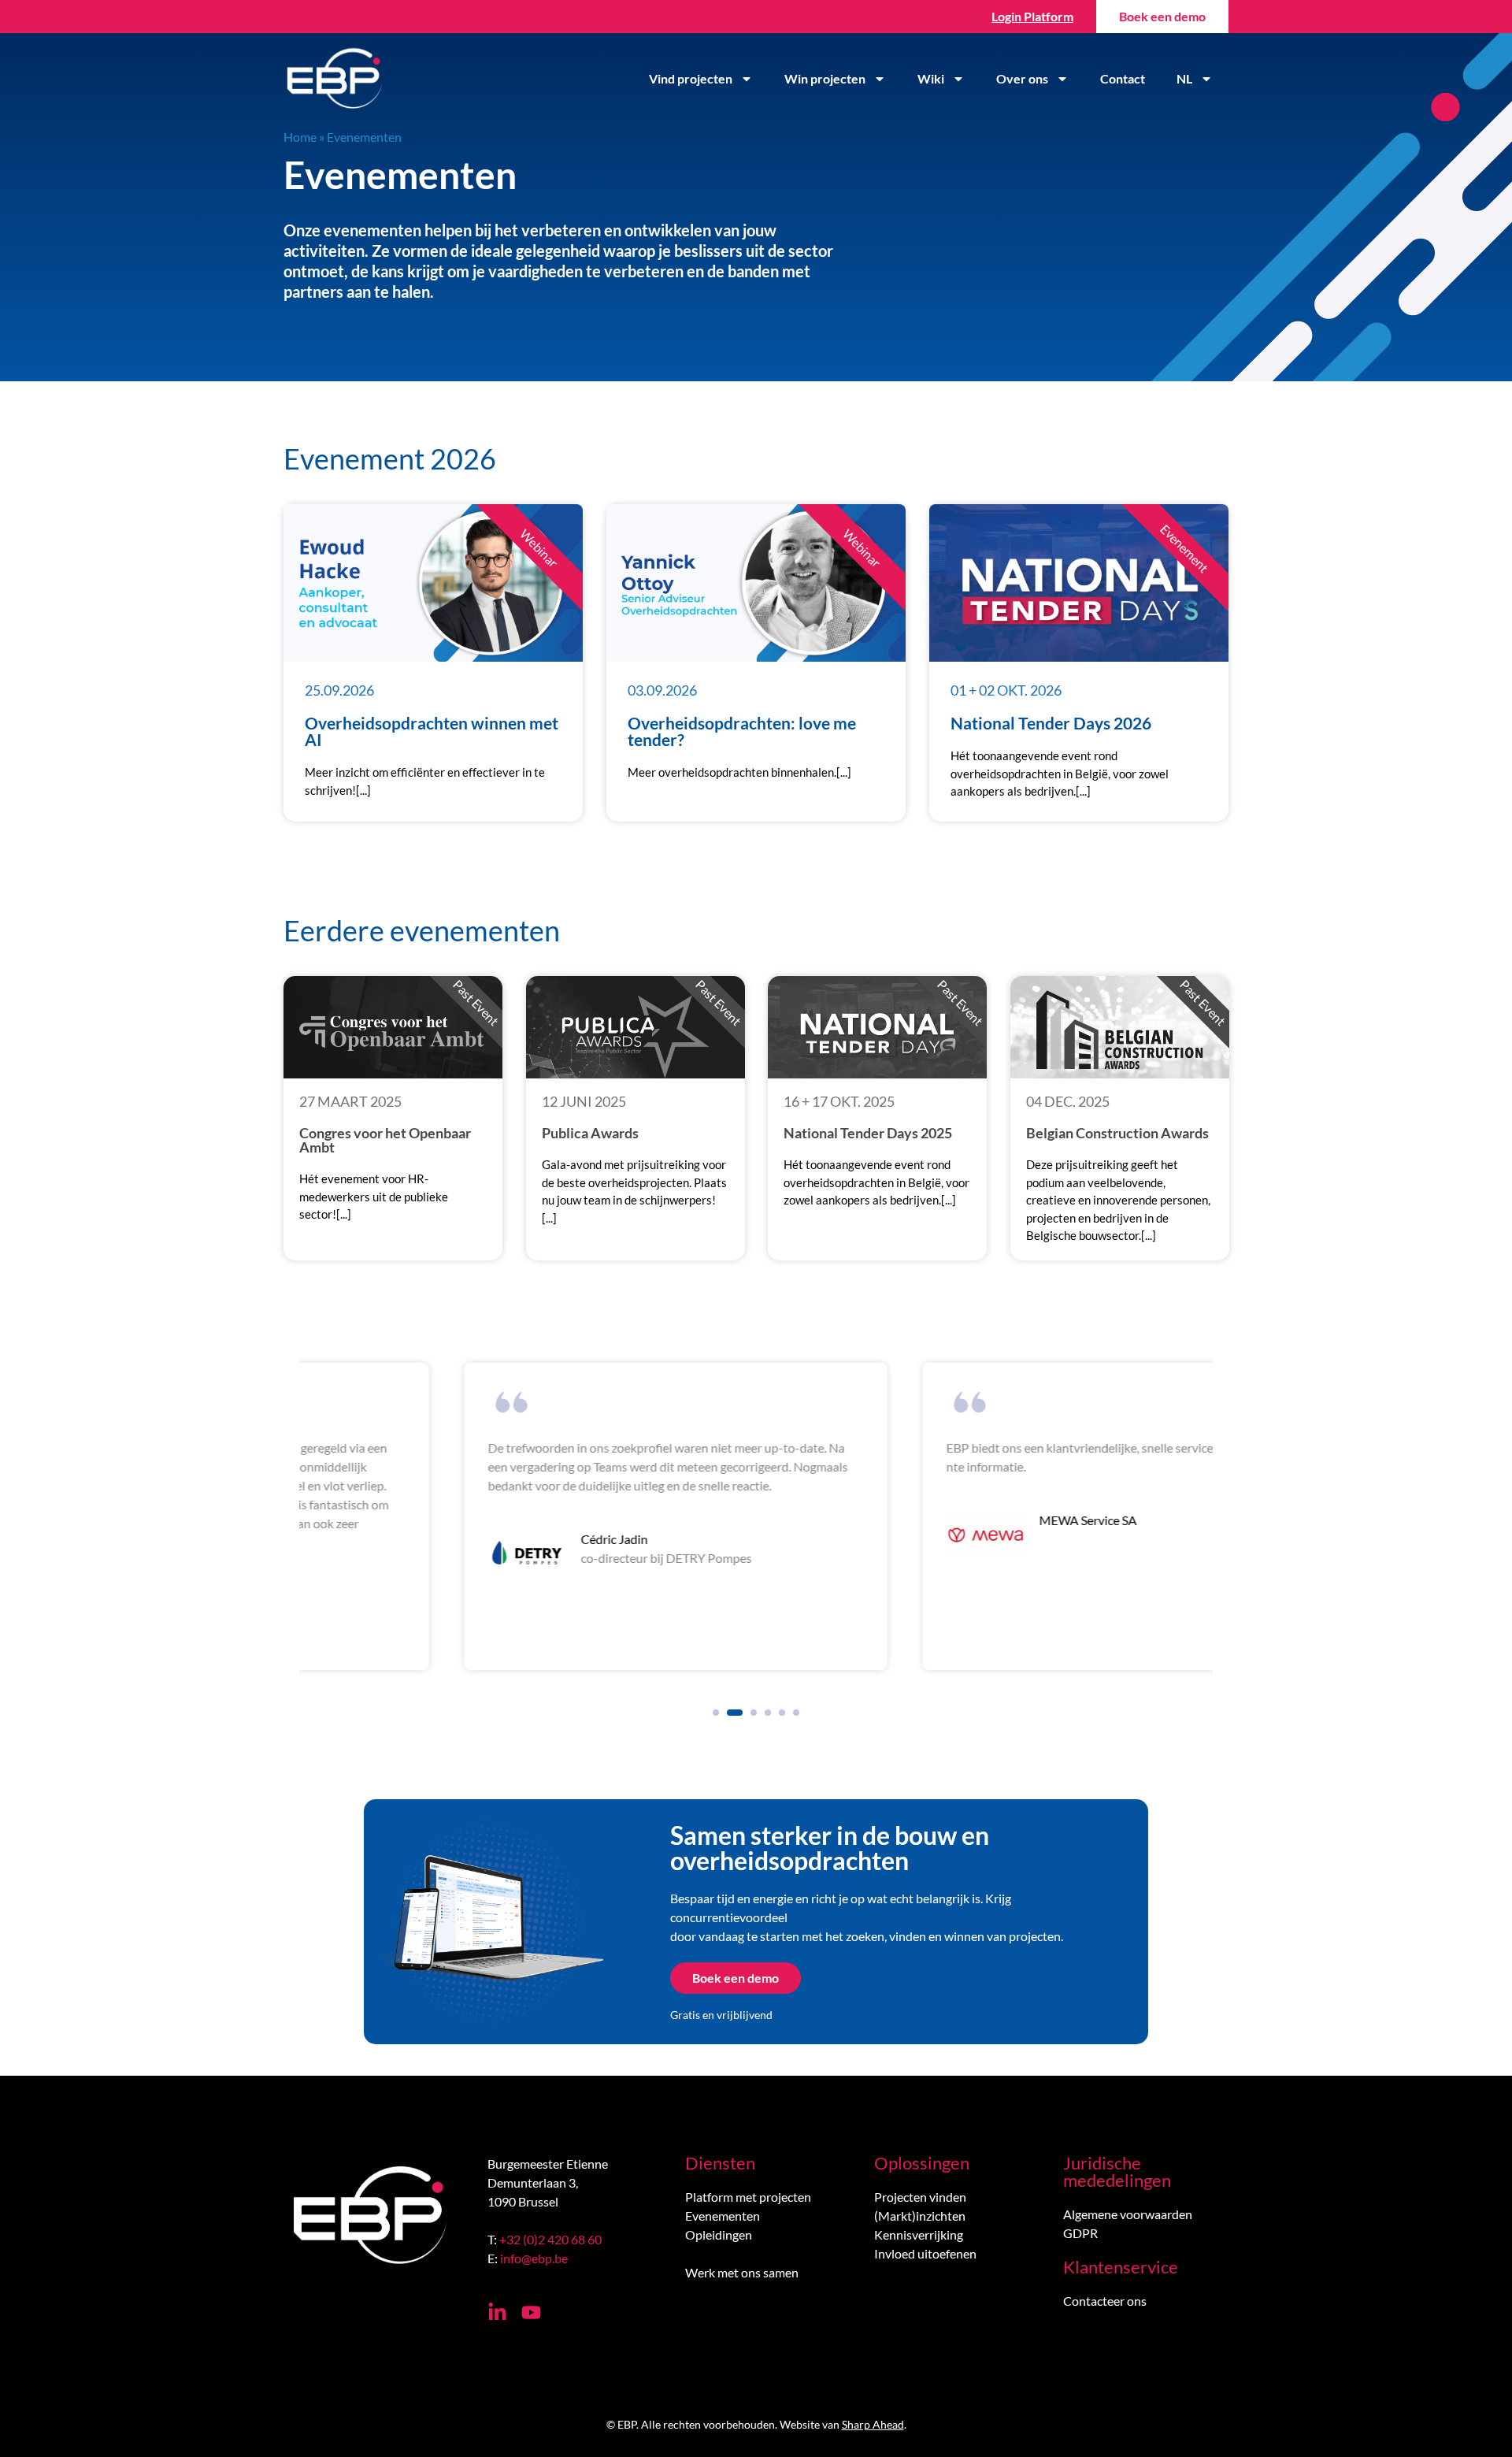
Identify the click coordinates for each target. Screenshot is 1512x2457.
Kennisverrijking (919, 2234)
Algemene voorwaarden (1128, 2214)
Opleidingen (719, 2234)
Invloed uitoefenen (925, 2253)
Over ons (1022, 78)
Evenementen (723, 2216)
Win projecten (825, 78)
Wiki (931, 78)
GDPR (1080, 2233)
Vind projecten (691, 78)
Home (300, 137)
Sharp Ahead (873, 2424)
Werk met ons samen (742, 2272)
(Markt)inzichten (920, 2216)
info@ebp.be (534, 2258)
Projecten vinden (920, 2197)
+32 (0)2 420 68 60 (550, 2239)
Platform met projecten (748, 2197)
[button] (716, 1713)
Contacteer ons (1105, 2301)
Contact (1123, 78)
